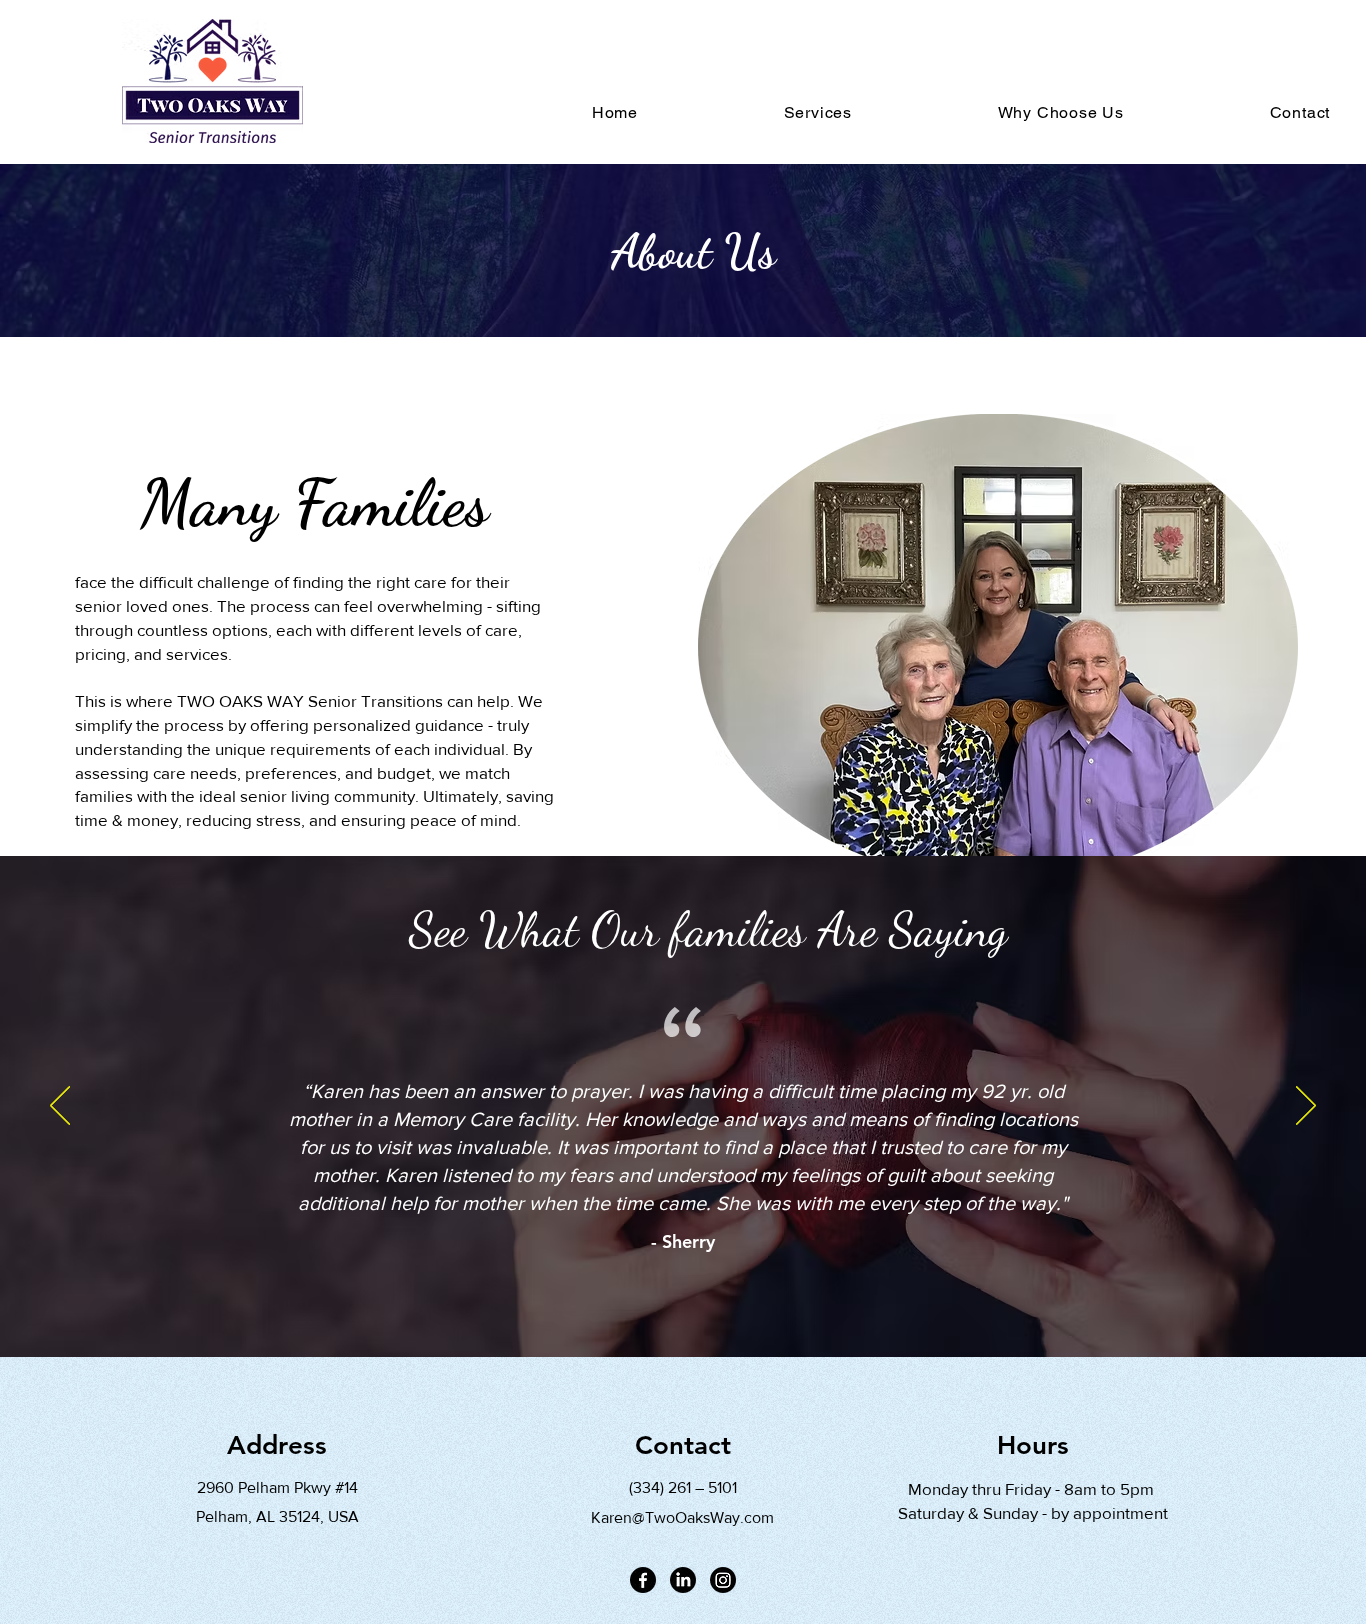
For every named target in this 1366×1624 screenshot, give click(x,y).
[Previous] (60, 1107)
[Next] (1306, 1107)
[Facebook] (643, 1580)
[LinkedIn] (683, 1580)
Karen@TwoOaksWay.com (682, 1517)
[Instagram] (723, 1580)
